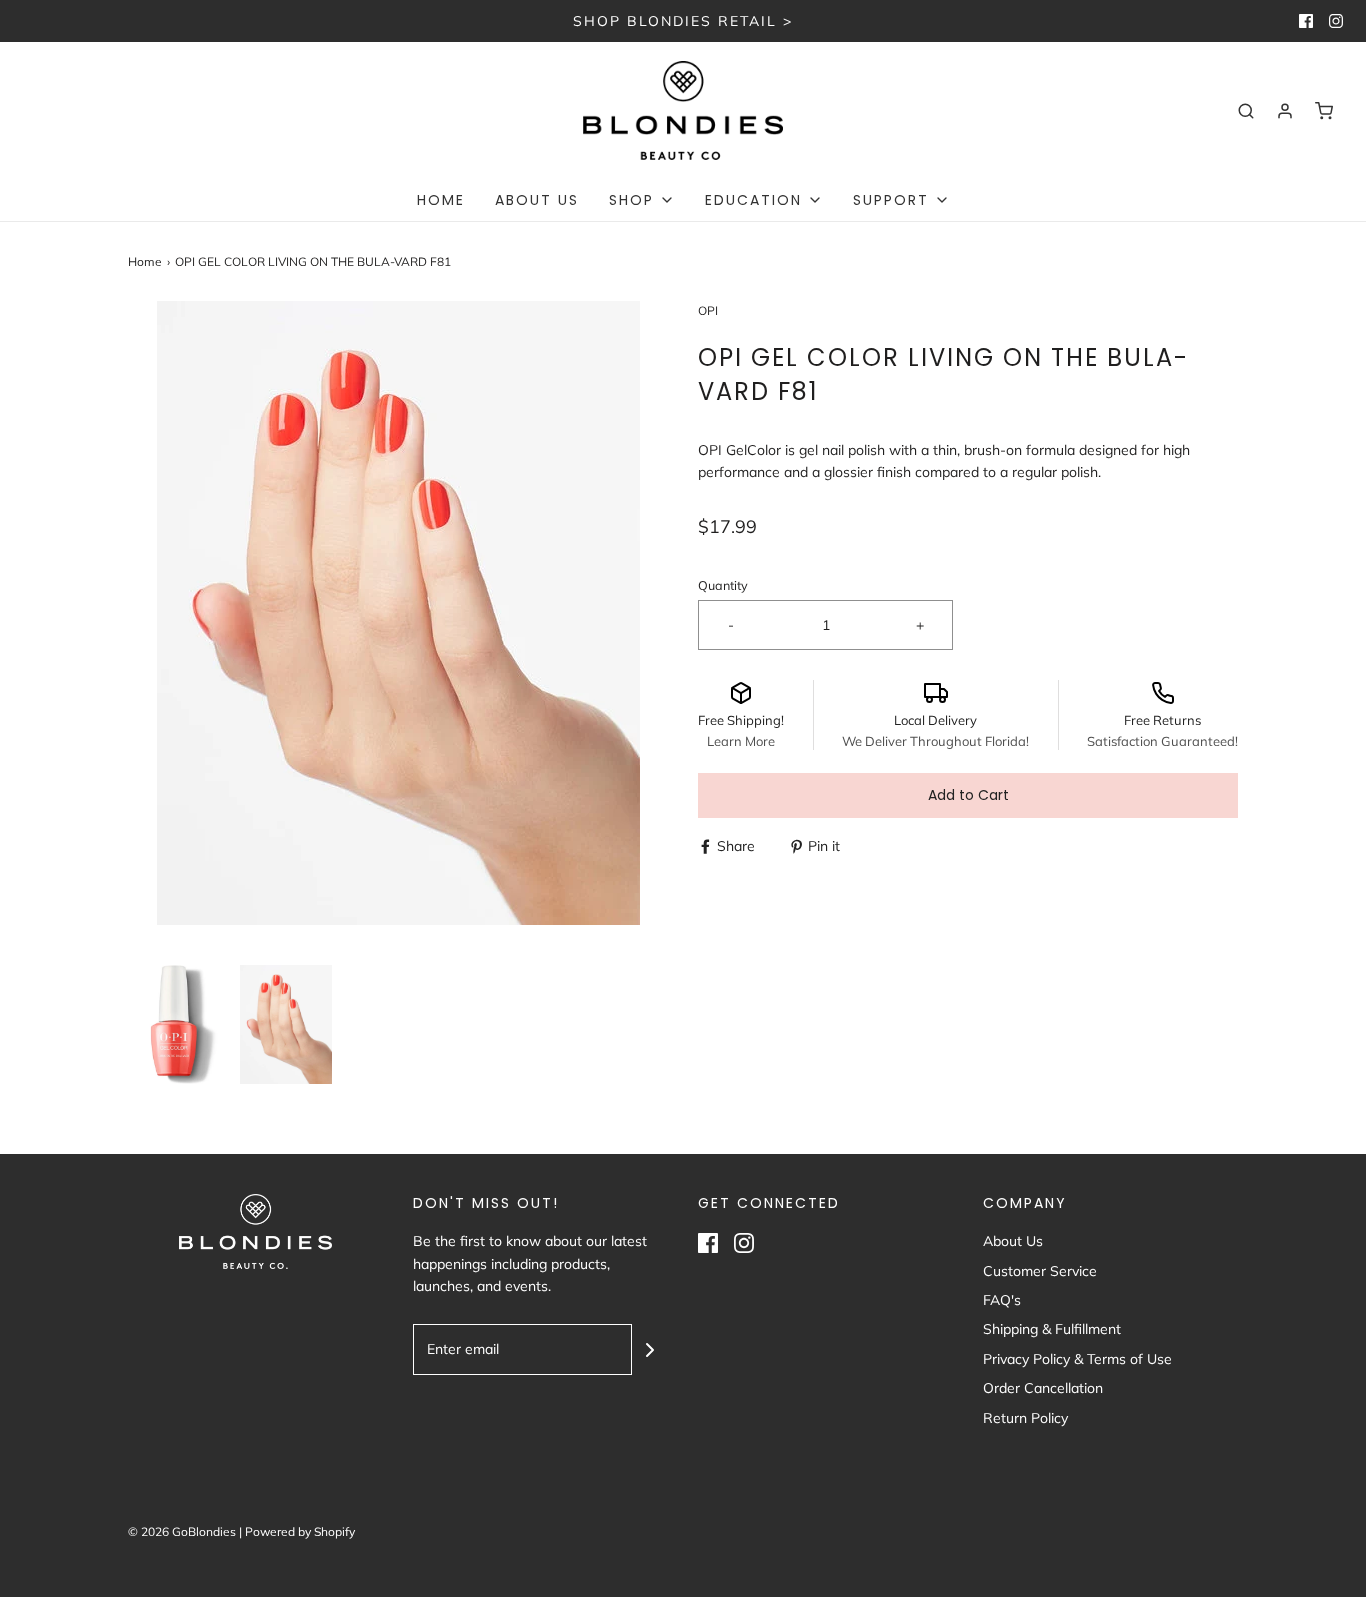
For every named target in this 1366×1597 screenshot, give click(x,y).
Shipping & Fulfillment (1052, 1329)
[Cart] (1324, 111)
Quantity (723, 585)
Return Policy (1025, 1418)
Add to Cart (968, 795)
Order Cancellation (1043, 1388)
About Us (537, 200)
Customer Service (1040, 1271)
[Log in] (1285, 111)
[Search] (1246, 111)
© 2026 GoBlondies (182, 1531)
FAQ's (1002, 1300)
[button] (174, 1024)
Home (441, 200)
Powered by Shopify (300, 1531)
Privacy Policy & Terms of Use (1077, 1359)
